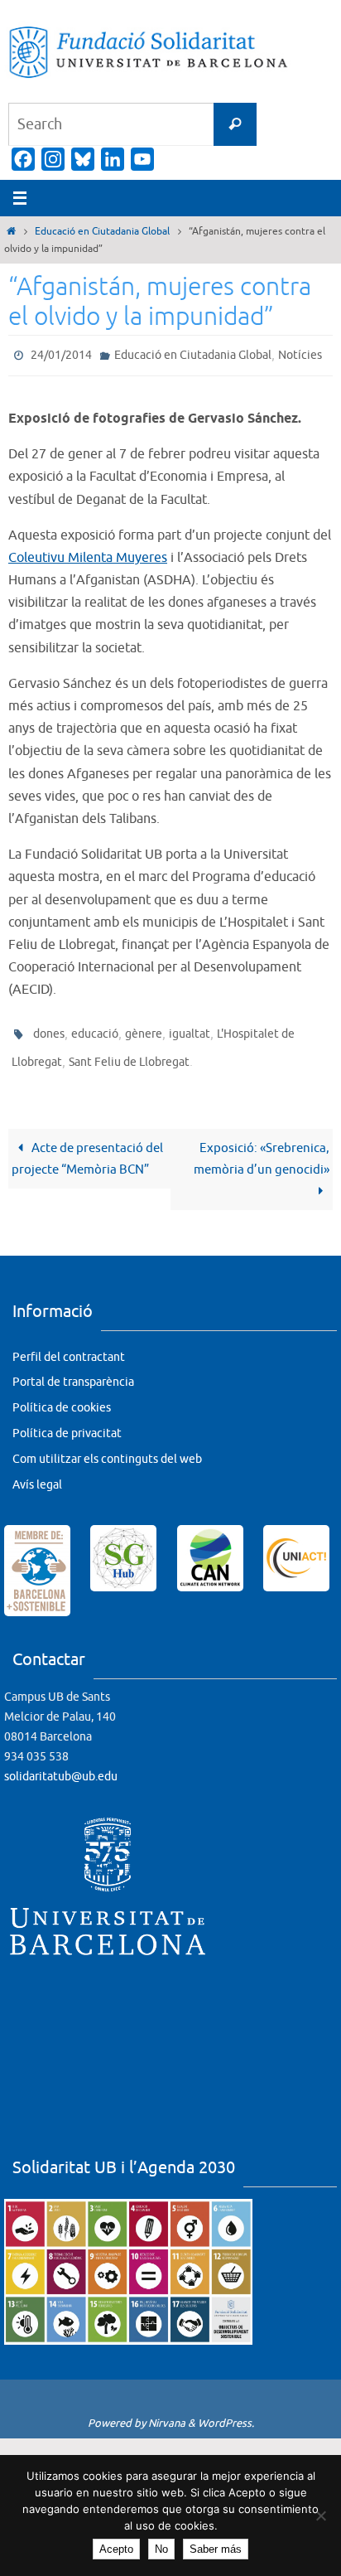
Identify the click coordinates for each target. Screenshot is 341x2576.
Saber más (216, 2549)
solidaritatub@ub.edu (61, 1765)
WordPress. (226, 2411)
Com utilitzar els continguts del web (107, 1448)
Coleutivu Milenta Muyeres (88, 554)
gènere (144, 1029)
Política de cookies (62, 1396)
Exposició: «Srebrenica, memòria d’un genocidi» (262, 1147)
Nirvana (167, 2411)
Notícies (300, 353)
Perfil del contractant (69, 1346)
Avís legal (37, 1473)
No (161, 2549)
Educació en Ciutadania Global (102, 231)
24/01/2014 (61, 353)
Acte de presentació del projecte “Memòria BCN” (87, 1147)
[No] (320, 2515)
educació (95, 1029)
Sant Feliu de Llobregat (129, 1053)
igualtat (190, 1029)
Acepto (116, 2549)
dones (49, 1029)
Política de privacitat (67, 1422)
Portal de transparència (73, 1371)
